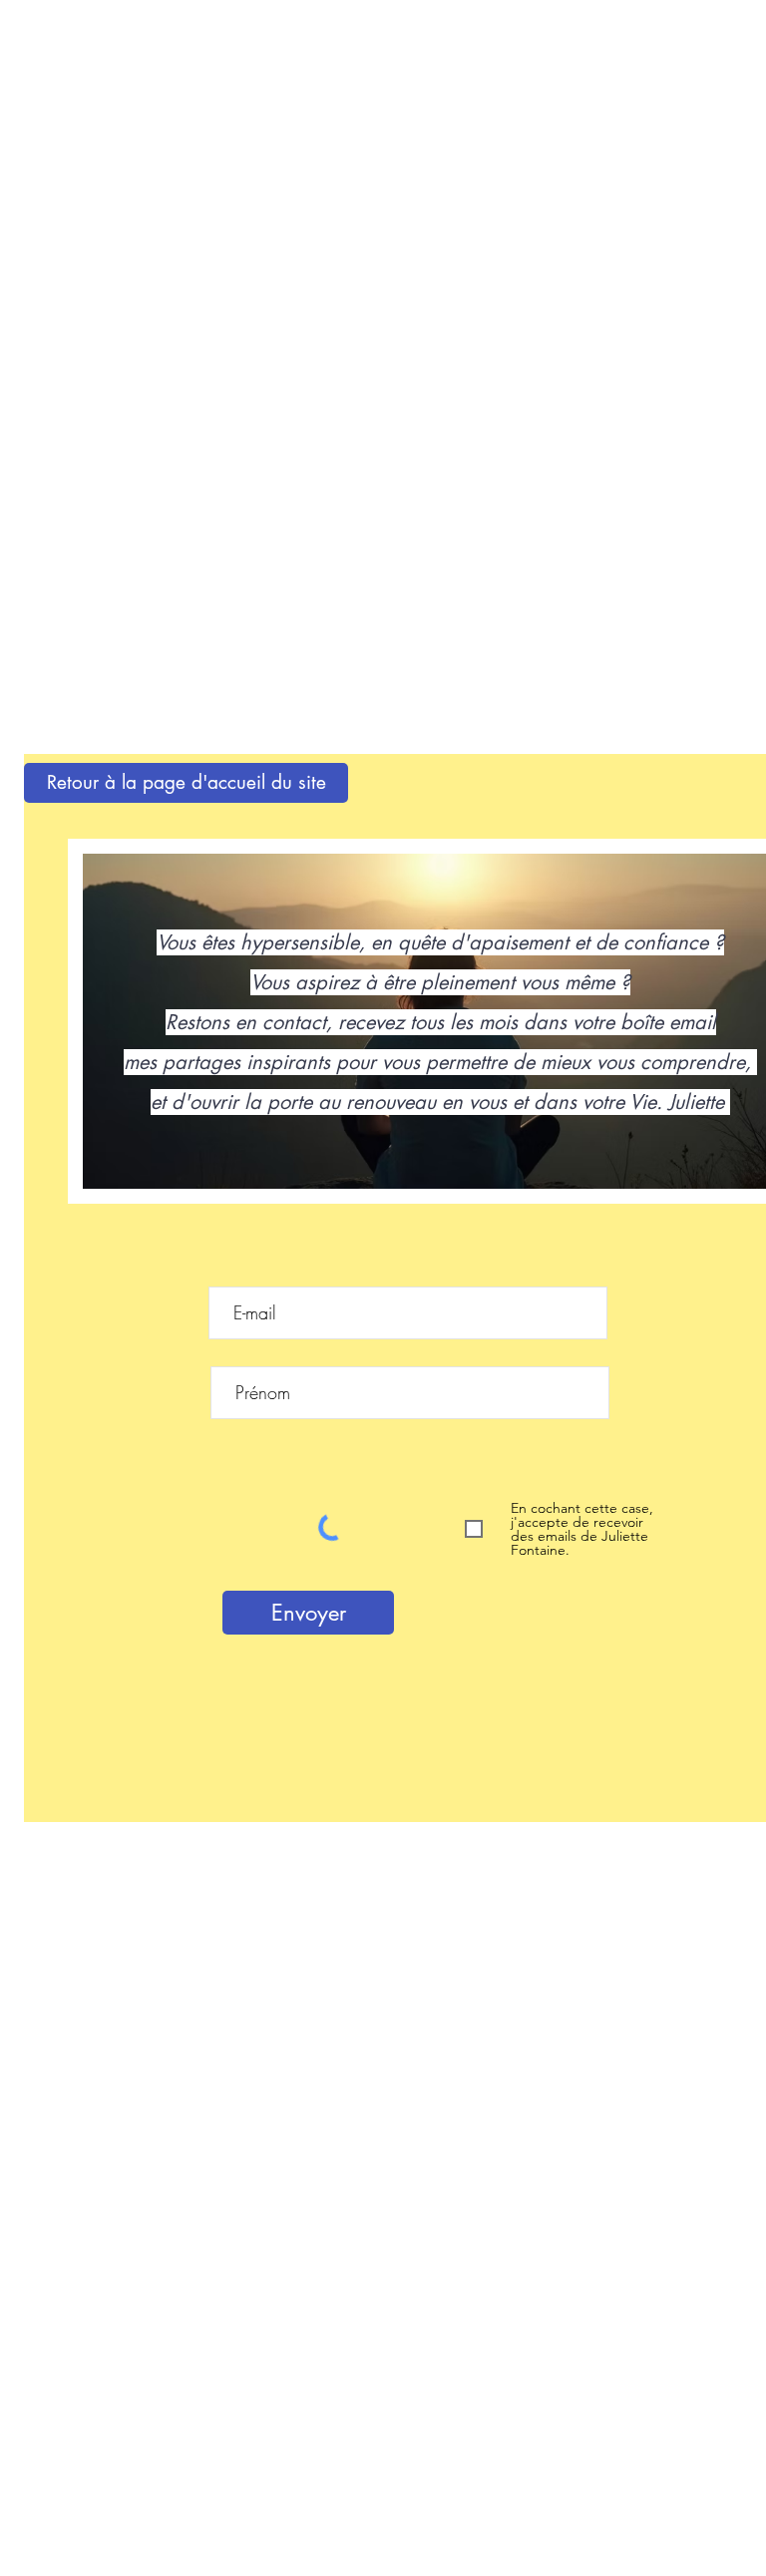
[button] (186, 783)
